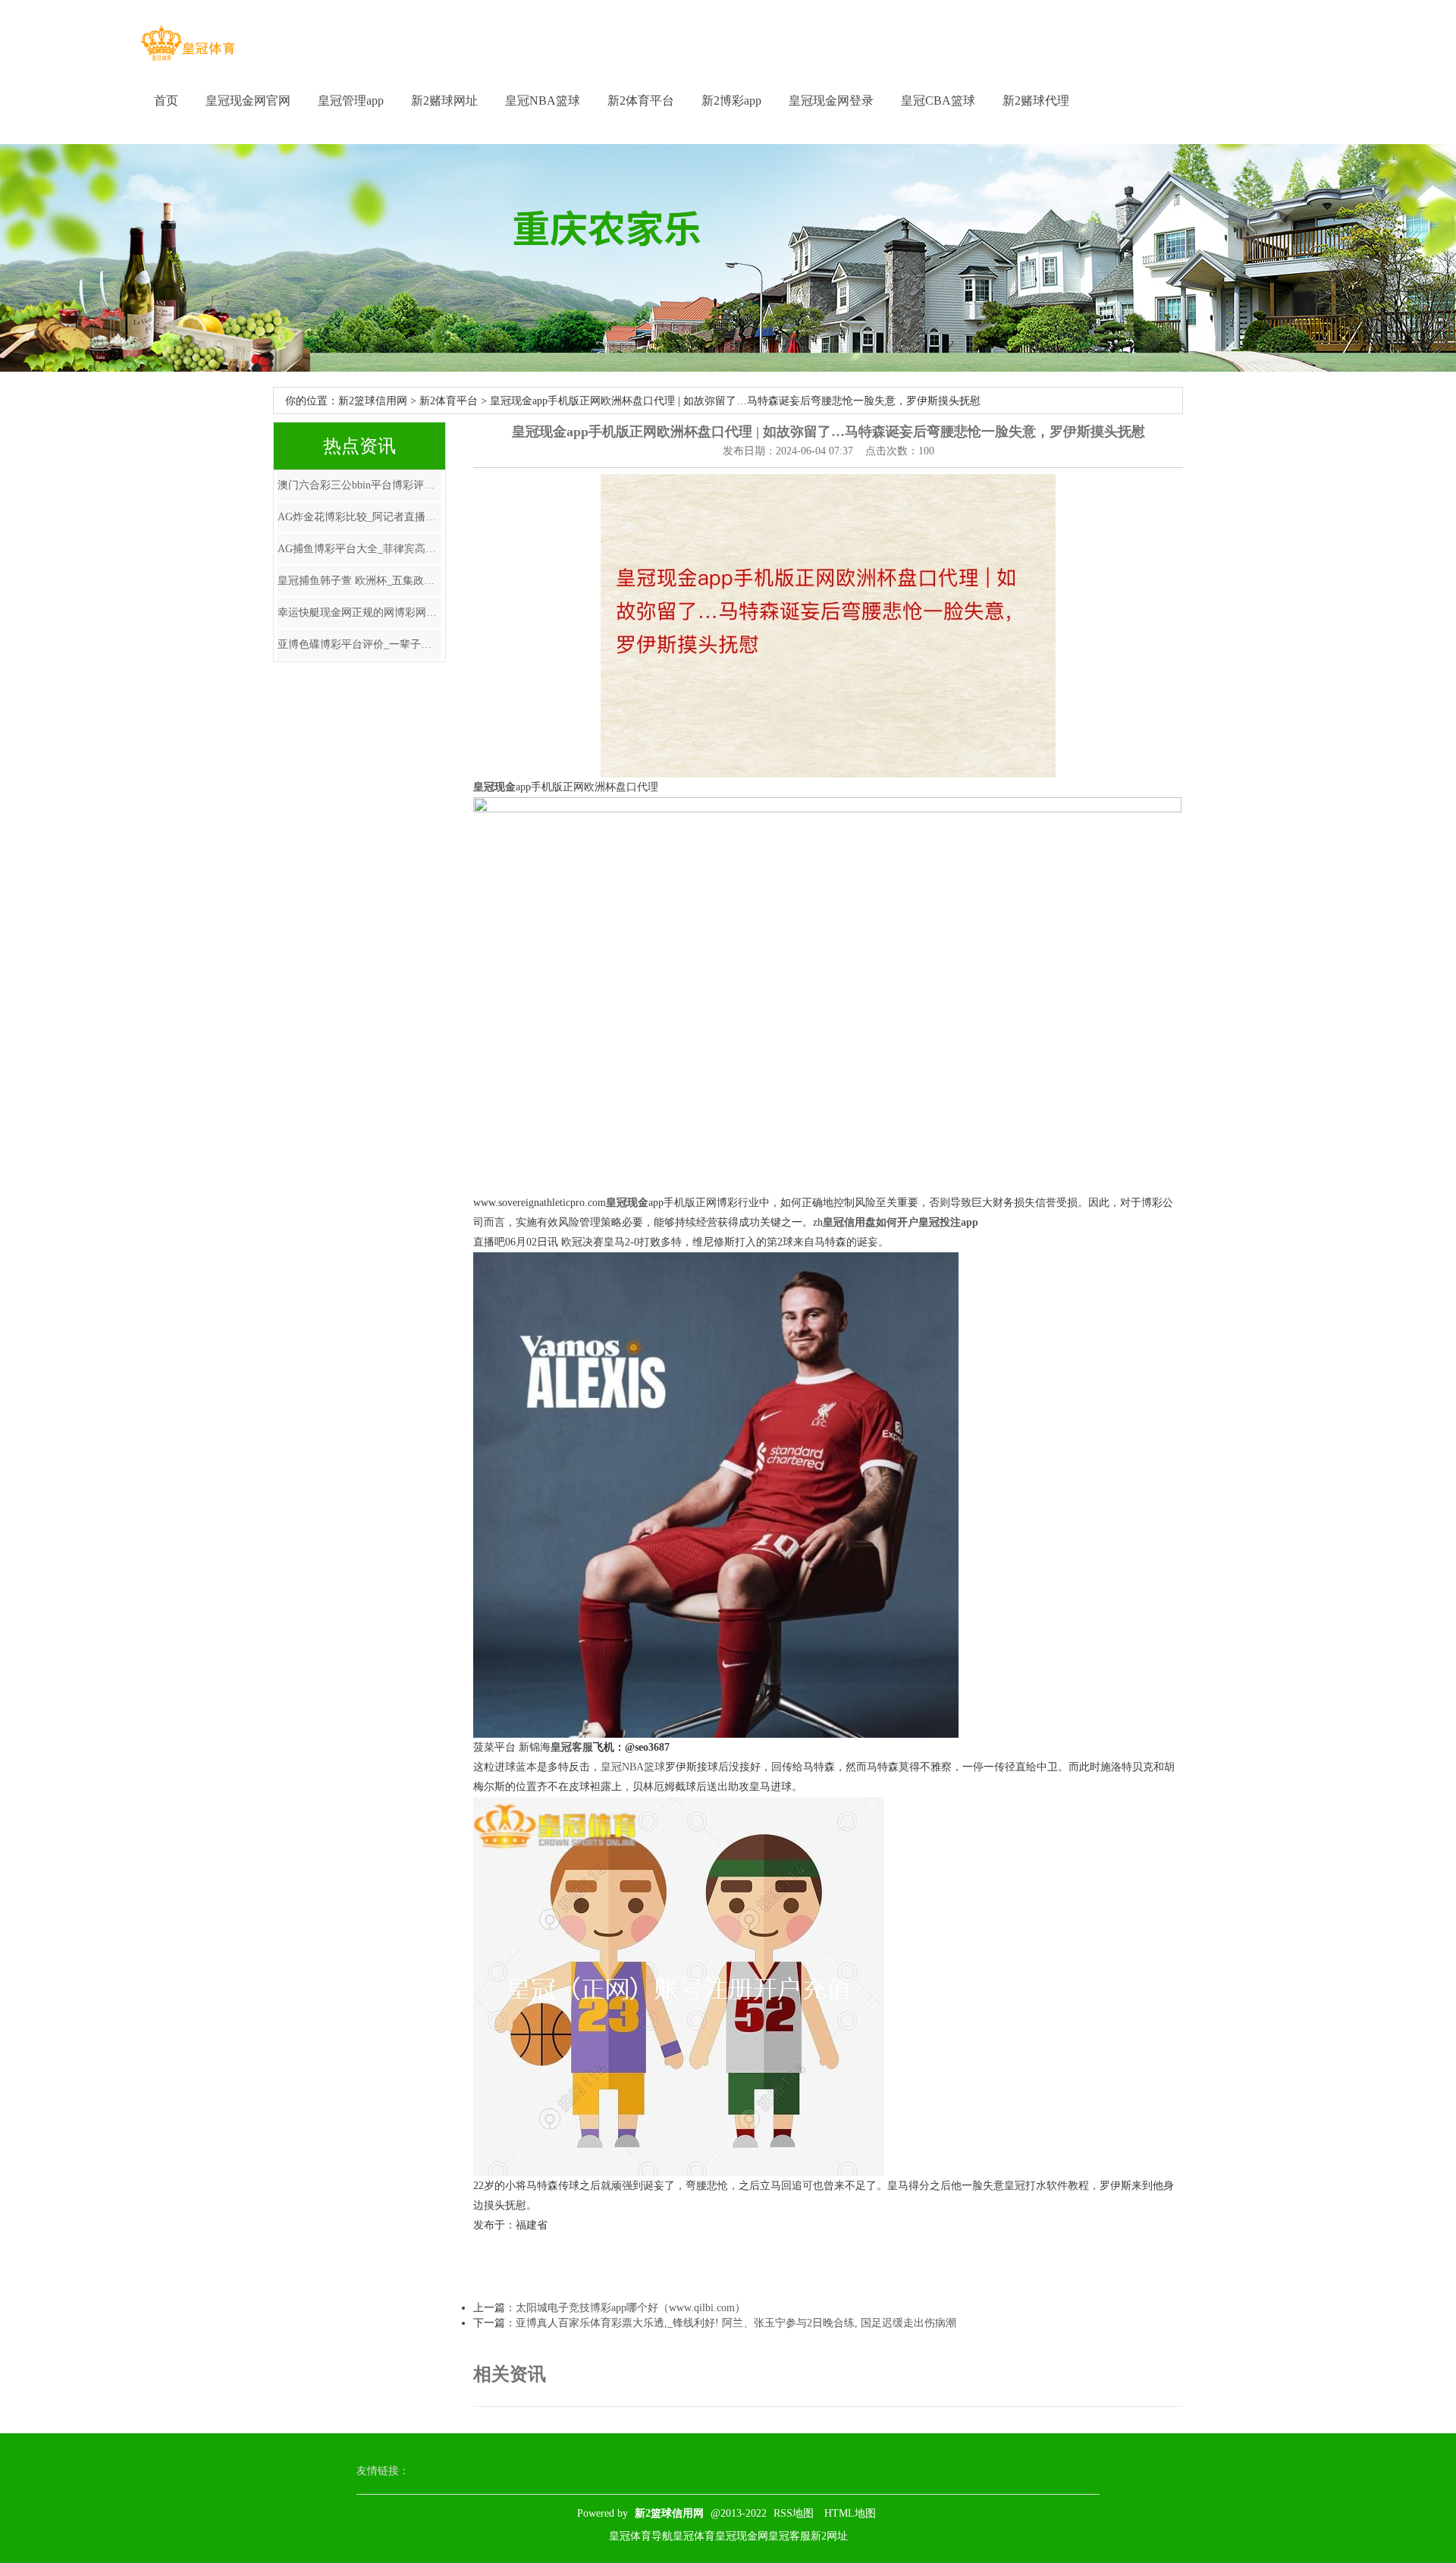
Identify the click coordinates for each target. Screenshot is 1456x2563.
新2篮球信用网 (373, 401)
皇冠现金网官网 (248, 101)
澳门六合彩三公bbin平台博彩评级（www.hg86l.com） (359, 485)
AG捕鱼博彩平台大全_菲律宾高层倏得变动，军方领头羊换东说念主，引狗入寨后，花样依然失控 (359, 549)
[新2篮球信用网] (188, 44)
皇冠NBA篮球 (543, 101)
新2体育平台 (641, 101)
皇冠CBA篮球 (938, 101)
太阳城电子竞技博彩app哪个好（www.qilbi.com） (631, 2308)
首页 (166, 101)
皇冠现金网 (742, 2536)
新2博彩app (731, 101)
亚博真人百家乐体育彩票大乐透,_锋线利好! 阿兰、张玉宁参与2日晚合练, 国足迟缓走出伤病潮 (736, 2323)
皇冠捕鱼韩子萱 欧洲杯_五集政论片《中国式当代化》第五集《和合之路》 (359, 581)
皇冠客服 (789, 2536)
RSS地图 (794, 2513)
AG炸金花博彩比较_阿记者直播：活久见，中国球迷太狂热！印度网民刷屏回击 (359, 517)
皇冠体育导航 (641, 2536)
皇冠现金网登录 (831, 101)
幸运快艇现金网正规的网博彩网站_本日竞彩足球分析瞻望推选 (359, 612)
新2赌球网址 (444, 101)
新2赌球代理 (1036, 101)
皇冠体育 (694, 2536)
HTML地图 (850, 2513)
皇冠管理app (351, 101)
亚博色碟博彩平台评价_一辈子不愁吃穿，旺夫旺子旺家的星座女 (359, 644)
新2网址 (829, 2536)
